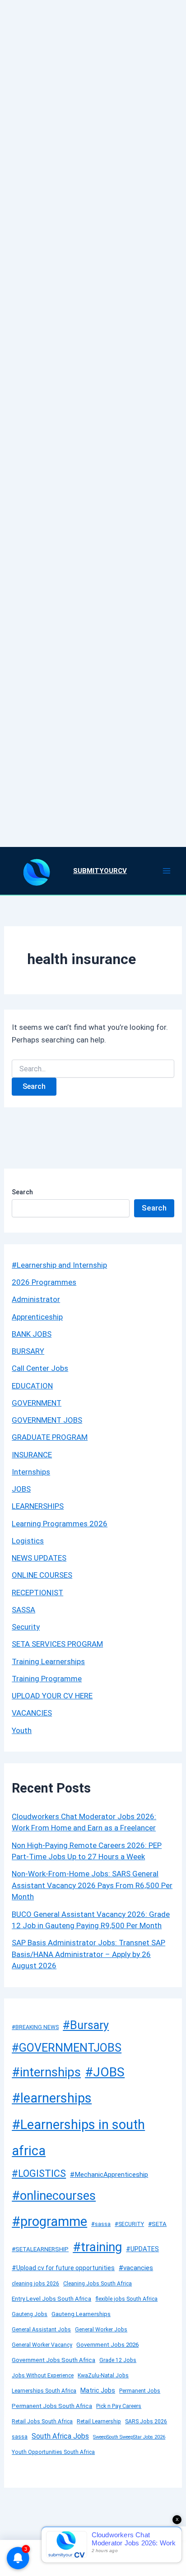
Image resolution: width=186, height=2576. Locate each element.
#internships (46, 2072)
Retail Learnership (99, 2421)
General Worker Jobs (101, 2330)
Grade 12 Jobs (118, 2360)
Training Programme (47, 1679)
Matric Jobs (98, 2390)
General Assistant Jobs (41, 2330)
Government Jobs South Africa (53, 2360)
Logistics (28, 1541)
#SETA (157, 2224)
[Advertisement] (93, 412)
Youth (22, 1730)
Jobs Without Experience (43, 2376)
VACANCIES (32, 1713)
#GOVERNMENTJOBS (67, 2048)
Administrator (36, 1299)
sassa (20, 2437)
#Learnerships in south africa (78, 2138)
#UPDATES (142, 2249)
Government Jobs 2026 (107, 2345)
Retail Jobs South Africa (42, 2421)
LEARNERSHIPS (38, 1506)
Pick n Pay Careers (119, 2406)
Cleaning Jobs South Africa (98, 2284)
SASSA (23, 1610)
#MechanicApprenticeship (109, 2175)
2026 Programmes (44, 1282)
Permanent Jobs (140, 2391)
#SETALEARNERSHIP (40, 2249)
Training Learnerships (48, 1661)
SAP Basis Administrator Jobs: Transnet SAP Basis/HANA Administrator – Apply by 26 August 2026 (88, 1954)
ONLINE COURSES (42, 1575)
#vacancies (136, 2268)
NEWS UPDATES (39, 1558)
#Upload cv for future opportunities (63, 2268)
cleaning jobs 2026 (35, 2284)
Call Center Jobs (40, 1368)
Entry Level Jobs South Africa (51, 2299)
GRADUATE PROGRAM (50, 1437)
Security (26, 1627)
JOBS (21, 1489)
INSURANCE (32, 1455)
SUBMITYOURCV (100, 871)
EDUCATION (32, 1386)
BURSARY (28, 1351)
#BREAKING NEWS (35, 2027)
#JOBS (105, 2072)
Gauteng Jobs (30, 2314)
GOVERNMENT (37, 1403)
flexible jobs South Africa (126, 2299)
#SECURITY (129, 2224)
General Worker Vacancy (42, 2345)
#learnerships (52, 2098)
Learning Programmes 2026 (60, 1524)
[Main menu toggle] (167, 871)
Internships (31, 1472)
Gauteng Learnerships (81, 2314)
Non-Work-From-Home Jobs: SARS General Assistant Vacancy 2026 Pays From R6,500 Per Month (92, 1885)
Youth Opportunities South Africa (53, 2452)
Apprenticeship (37, 1317)
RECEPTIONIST (37, 1593)
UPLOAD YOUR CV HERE (52, 1696)
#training (97, 2247)
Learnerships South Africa (44, 2391)
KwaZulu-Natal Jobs (103, 2376)
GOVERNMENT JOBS (47, 1420)
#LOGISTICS (39, 2173)
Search (22, 1192)
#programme (49, 2221)
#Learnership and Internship (59, 1265)
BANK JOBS (32, 1334)
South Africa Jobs (60, 2436)
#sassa (101, 2224)
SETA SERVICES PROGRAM (57, 1644)
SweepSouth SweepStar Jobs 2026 (129, 2437)
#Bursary (86, 2025)
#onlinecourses (54, 2196)
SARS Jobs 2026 (146, 2421)
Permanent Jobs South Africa (52, 2406)
